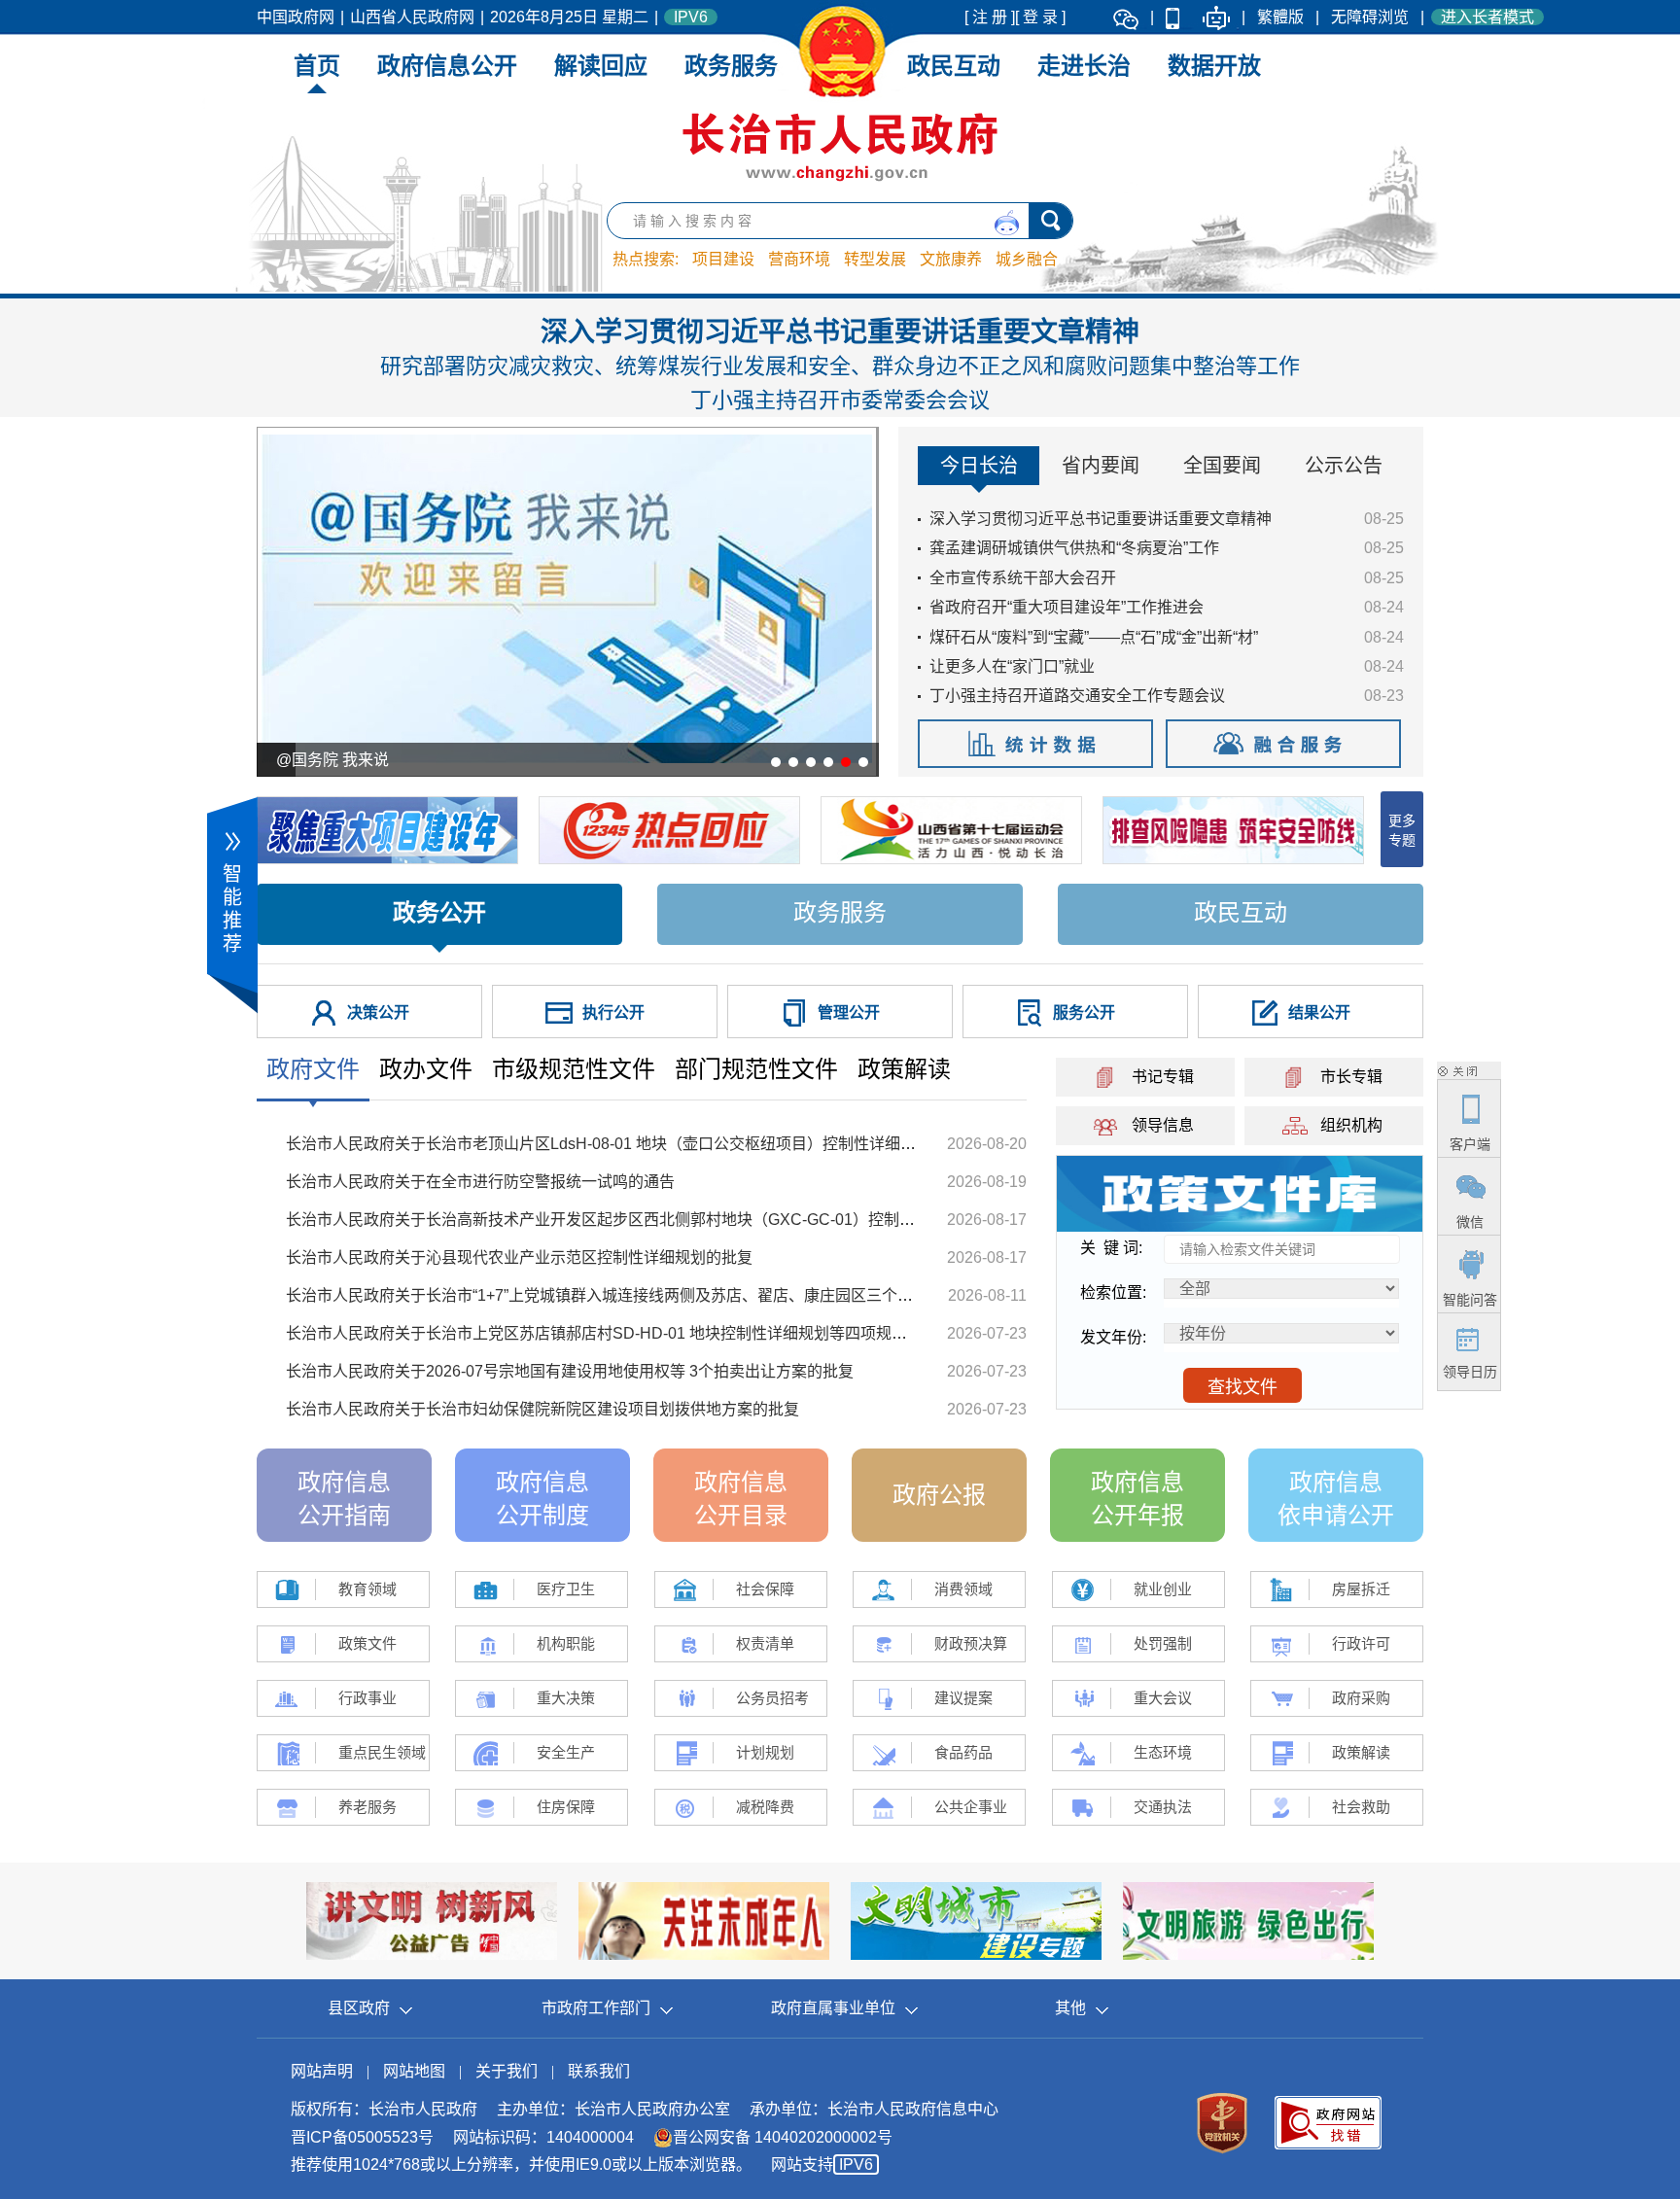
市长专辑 (1351, 1077)
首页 (317, 66)
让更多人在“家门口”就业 (1012, 666)
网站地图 (414, 2071)
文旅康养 (951, 259)
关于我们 (507, 2071)
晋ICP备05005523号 (362, 2137)
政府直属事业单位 (833, 2008)
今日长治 (979, 466)
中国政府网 (296, 17)
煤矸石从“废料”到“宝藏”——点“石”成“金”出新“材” (1094, 637)
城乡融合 (1027, 259)
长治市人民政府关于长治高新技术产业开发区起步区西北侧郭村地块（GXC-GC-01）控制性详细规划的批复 (655, 1220)
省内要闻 (1101, 466)
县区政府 (359, 2008)
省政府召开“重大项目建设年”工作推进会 (1067, 607)
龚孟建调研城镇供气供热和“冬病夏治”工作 (1074, 548)
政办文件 (426, 1069)
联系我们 (599, 2071)
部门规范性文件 (756, 1069)
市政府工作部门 (596, 2008)
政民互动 (954, 66)
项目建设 (723, 259)
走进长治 (1084, 66)
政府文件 (313, 1069)
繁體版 (1280, 17)
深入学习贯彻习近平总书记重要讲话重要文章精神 (840, 365)
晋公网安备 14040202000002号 (783, 2137)
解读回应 (601, 66)
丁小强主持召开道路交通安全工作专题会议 (1077, 696)
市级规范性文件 (574, 1069)
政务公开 (439, 912)
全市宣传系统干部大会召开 (1023, 578)
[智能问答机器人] (1216, 17)
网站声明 (322, 2071)
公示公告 (1344, 466)
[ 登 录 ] (1040, 17)
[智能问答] (1007, 223)
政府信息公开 (447, 66)
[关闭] (1457, 1070)
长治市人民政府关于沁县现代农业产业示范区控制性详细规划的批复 (519, 1257)
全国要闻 (1222, 466)
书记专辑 (1163, 1077)
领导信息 (1163, 1125)
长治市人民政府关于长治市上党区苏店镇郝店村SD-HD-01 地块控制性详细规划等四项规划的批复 (620, 1333)
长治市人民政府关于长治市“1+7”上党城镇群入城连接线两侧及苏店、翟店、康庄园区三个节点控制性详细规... (660, 1295)
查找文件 (1242, 1387)
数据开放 (1214, 66)
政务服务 (731, 66)
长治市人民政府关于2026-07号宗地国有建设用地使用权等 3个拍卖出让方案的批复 (570, 1371)
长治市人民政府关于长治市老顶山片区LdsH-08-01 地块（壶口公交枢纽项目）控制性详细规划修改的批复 (647, 1144)
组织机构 (1351, 1125)
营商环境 (799, 259)
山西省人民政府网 (412, 17)
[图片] (1240, 1192)
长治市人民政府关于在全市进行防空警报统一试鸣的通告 (480, 1182)
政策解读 (904, 1069)
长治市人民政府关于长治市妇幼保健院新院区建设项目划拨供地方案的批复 (542, 1409)
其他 (1070, 2008)
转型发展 (875, 259)
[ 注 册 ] (990, 17)
